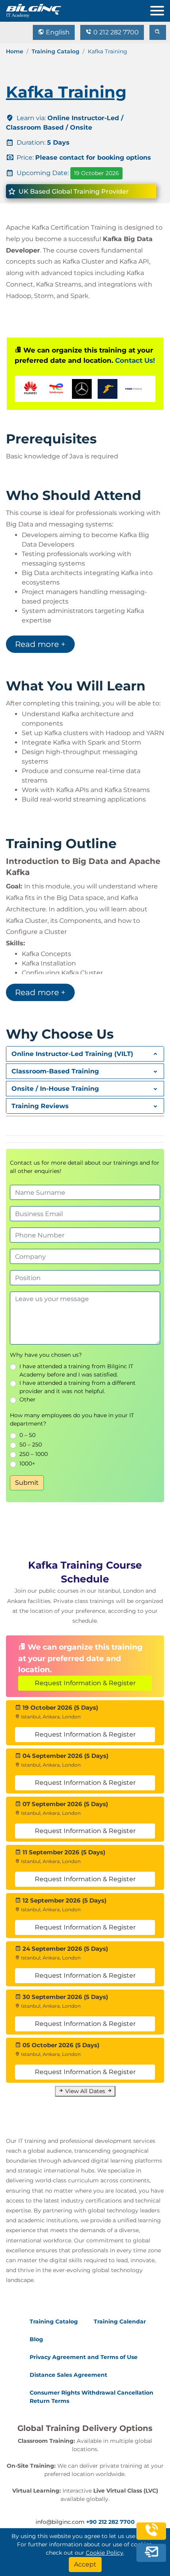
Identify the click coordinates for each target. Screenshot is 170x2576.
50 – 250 (31, 1445)
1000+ (27, 1463)
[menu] (160, 9)
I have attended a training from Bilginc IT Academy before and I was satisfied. (76, 1370)
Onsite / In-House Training (55, 1089)
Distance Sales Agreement (68, 2375)
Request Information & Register (85, 1683)
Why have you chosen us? (46, 1355)
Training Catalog (56, 51)
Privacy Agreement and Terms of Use (84, 2357)
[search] (158, 32)
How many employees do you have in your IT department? (72, 1419)
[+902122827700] (151, 2536)
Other (27, 1399)
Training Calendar (120, 2321)
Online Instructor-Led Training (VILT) (72, 1054)
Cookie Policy (105, 2553)
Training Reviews (40, 1106)
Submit (27, 1483)
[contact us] (151, 2554)
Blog (36, 2339)
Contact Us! (135, 360)
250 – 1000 (34, 1454)
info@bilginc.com (60, 2522)
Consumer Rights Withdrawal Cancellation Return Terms (92, 2397)
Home (15, 51)
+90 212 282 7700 (110, 2522)
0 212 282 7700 (115, 32)
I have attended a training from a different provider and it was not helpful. (77, 1387)
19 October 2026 (96, 173)
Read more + (40, 644)
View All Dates (85, 2091)
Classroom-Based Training (55, 1071)
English (57, 32)
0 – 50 (27, 1435)
